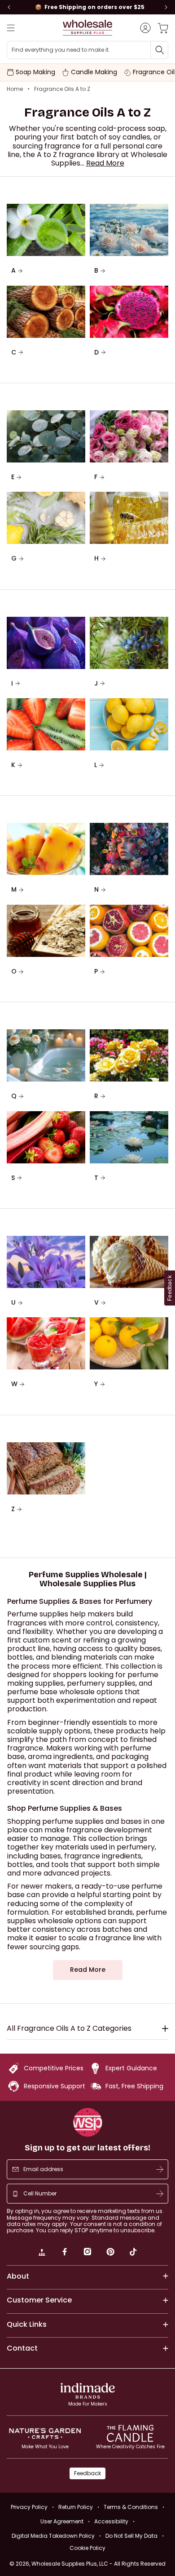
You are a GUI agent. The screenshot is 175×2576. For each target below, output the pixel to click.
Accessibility (111, 2521)
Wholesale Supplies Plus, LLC (98, 2564)
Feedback (87, 2473)
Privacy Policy (29, 2507)
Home (15, 89)
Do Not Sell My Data (131, 2536)
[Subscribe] (160, 2169)
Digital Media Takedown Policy (53, 2536)
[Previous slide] (9, 7)
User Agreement (62, 2521)
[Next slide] (166, 7)
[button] (105, 163)
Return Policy (76, 2507)
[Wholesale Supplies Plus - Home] (87, 28)
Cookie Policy (87, 2548)
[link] (42, 2253)
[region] (87, 7)
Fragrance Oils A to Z (62, 89)
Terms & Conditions (131, 2507)
